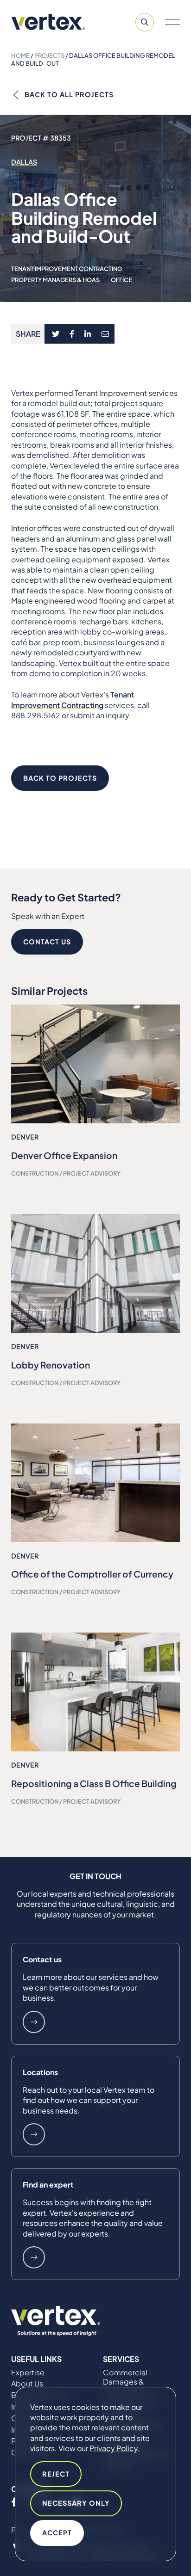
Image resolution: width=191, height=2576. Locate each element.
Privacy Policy (114, 2448)
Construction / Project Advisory (66, 1173)
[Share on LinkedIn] (88, 334)
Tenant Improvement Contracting (67, 269)
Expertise (28, 2373)
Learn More (34, 2022)
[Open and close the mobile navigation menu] (172, 22)
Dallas (24, 162)
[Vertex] (48, 22)
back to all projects (69, 94)
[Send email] (106, 334)
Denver (25, 1137)
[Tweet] (55, 334)
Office (121, 280)
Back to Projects (60, 778)
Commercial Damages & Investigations (128, 2382)
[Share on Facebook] (72, 334)
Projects (49, 55)
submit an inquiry (99, 715)
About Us (27, 2384)
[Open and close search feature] (145, 22)
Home (20, 55)
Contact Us (47, 942)
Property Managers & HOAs (55, 280)
